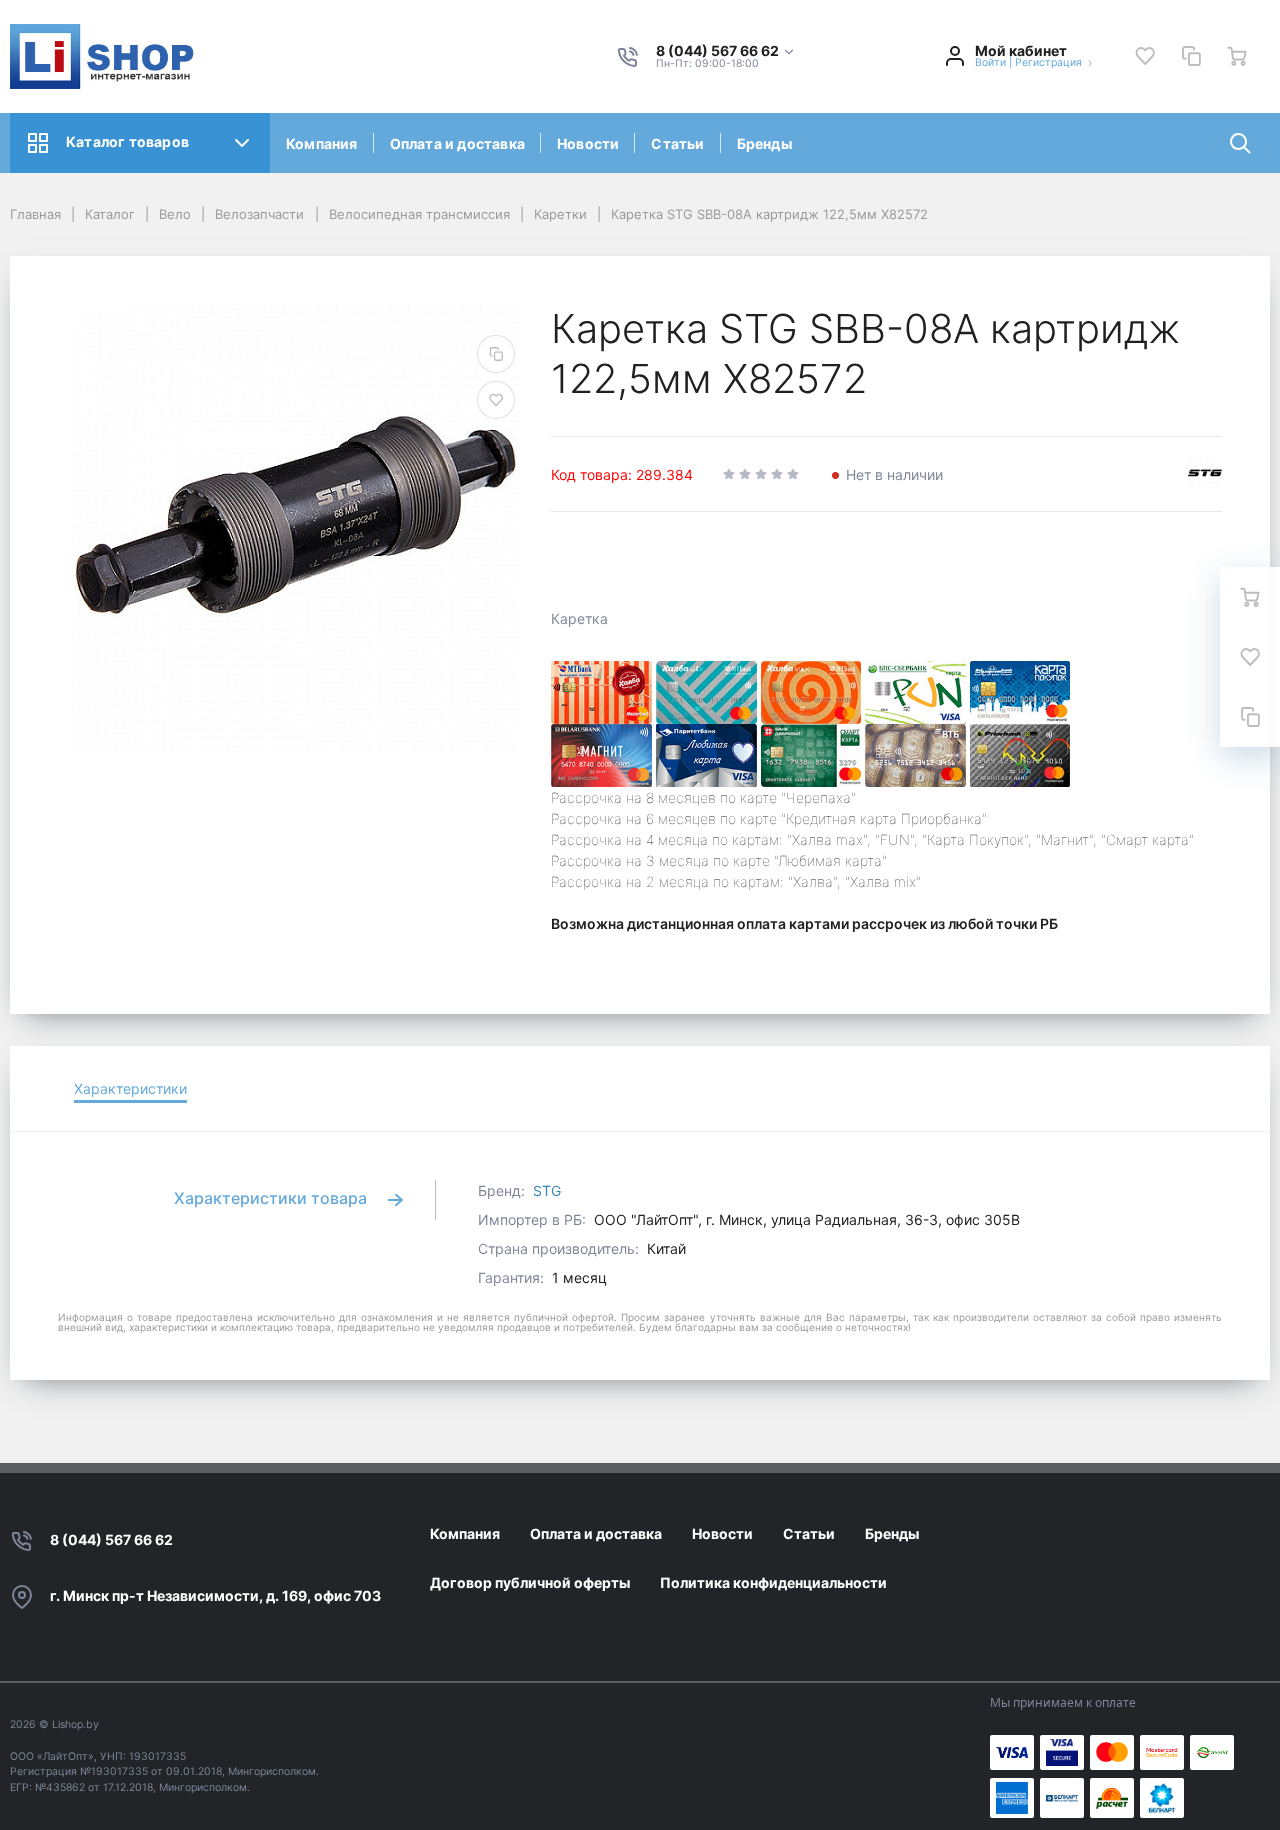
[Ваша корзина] (1237, 56)
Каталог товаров (127, 141)
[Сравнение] (1191, 56)
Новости (588, 143)
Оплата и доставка (457, 143)
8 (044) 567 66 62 (111, 1539)
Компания (322, 143)
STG (547, 1190)
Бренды (764, 143)
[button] (726, 51)
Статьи (677, 143)
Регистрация (1048, 62)
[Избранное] (1145, 56)
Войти (990, 62)
